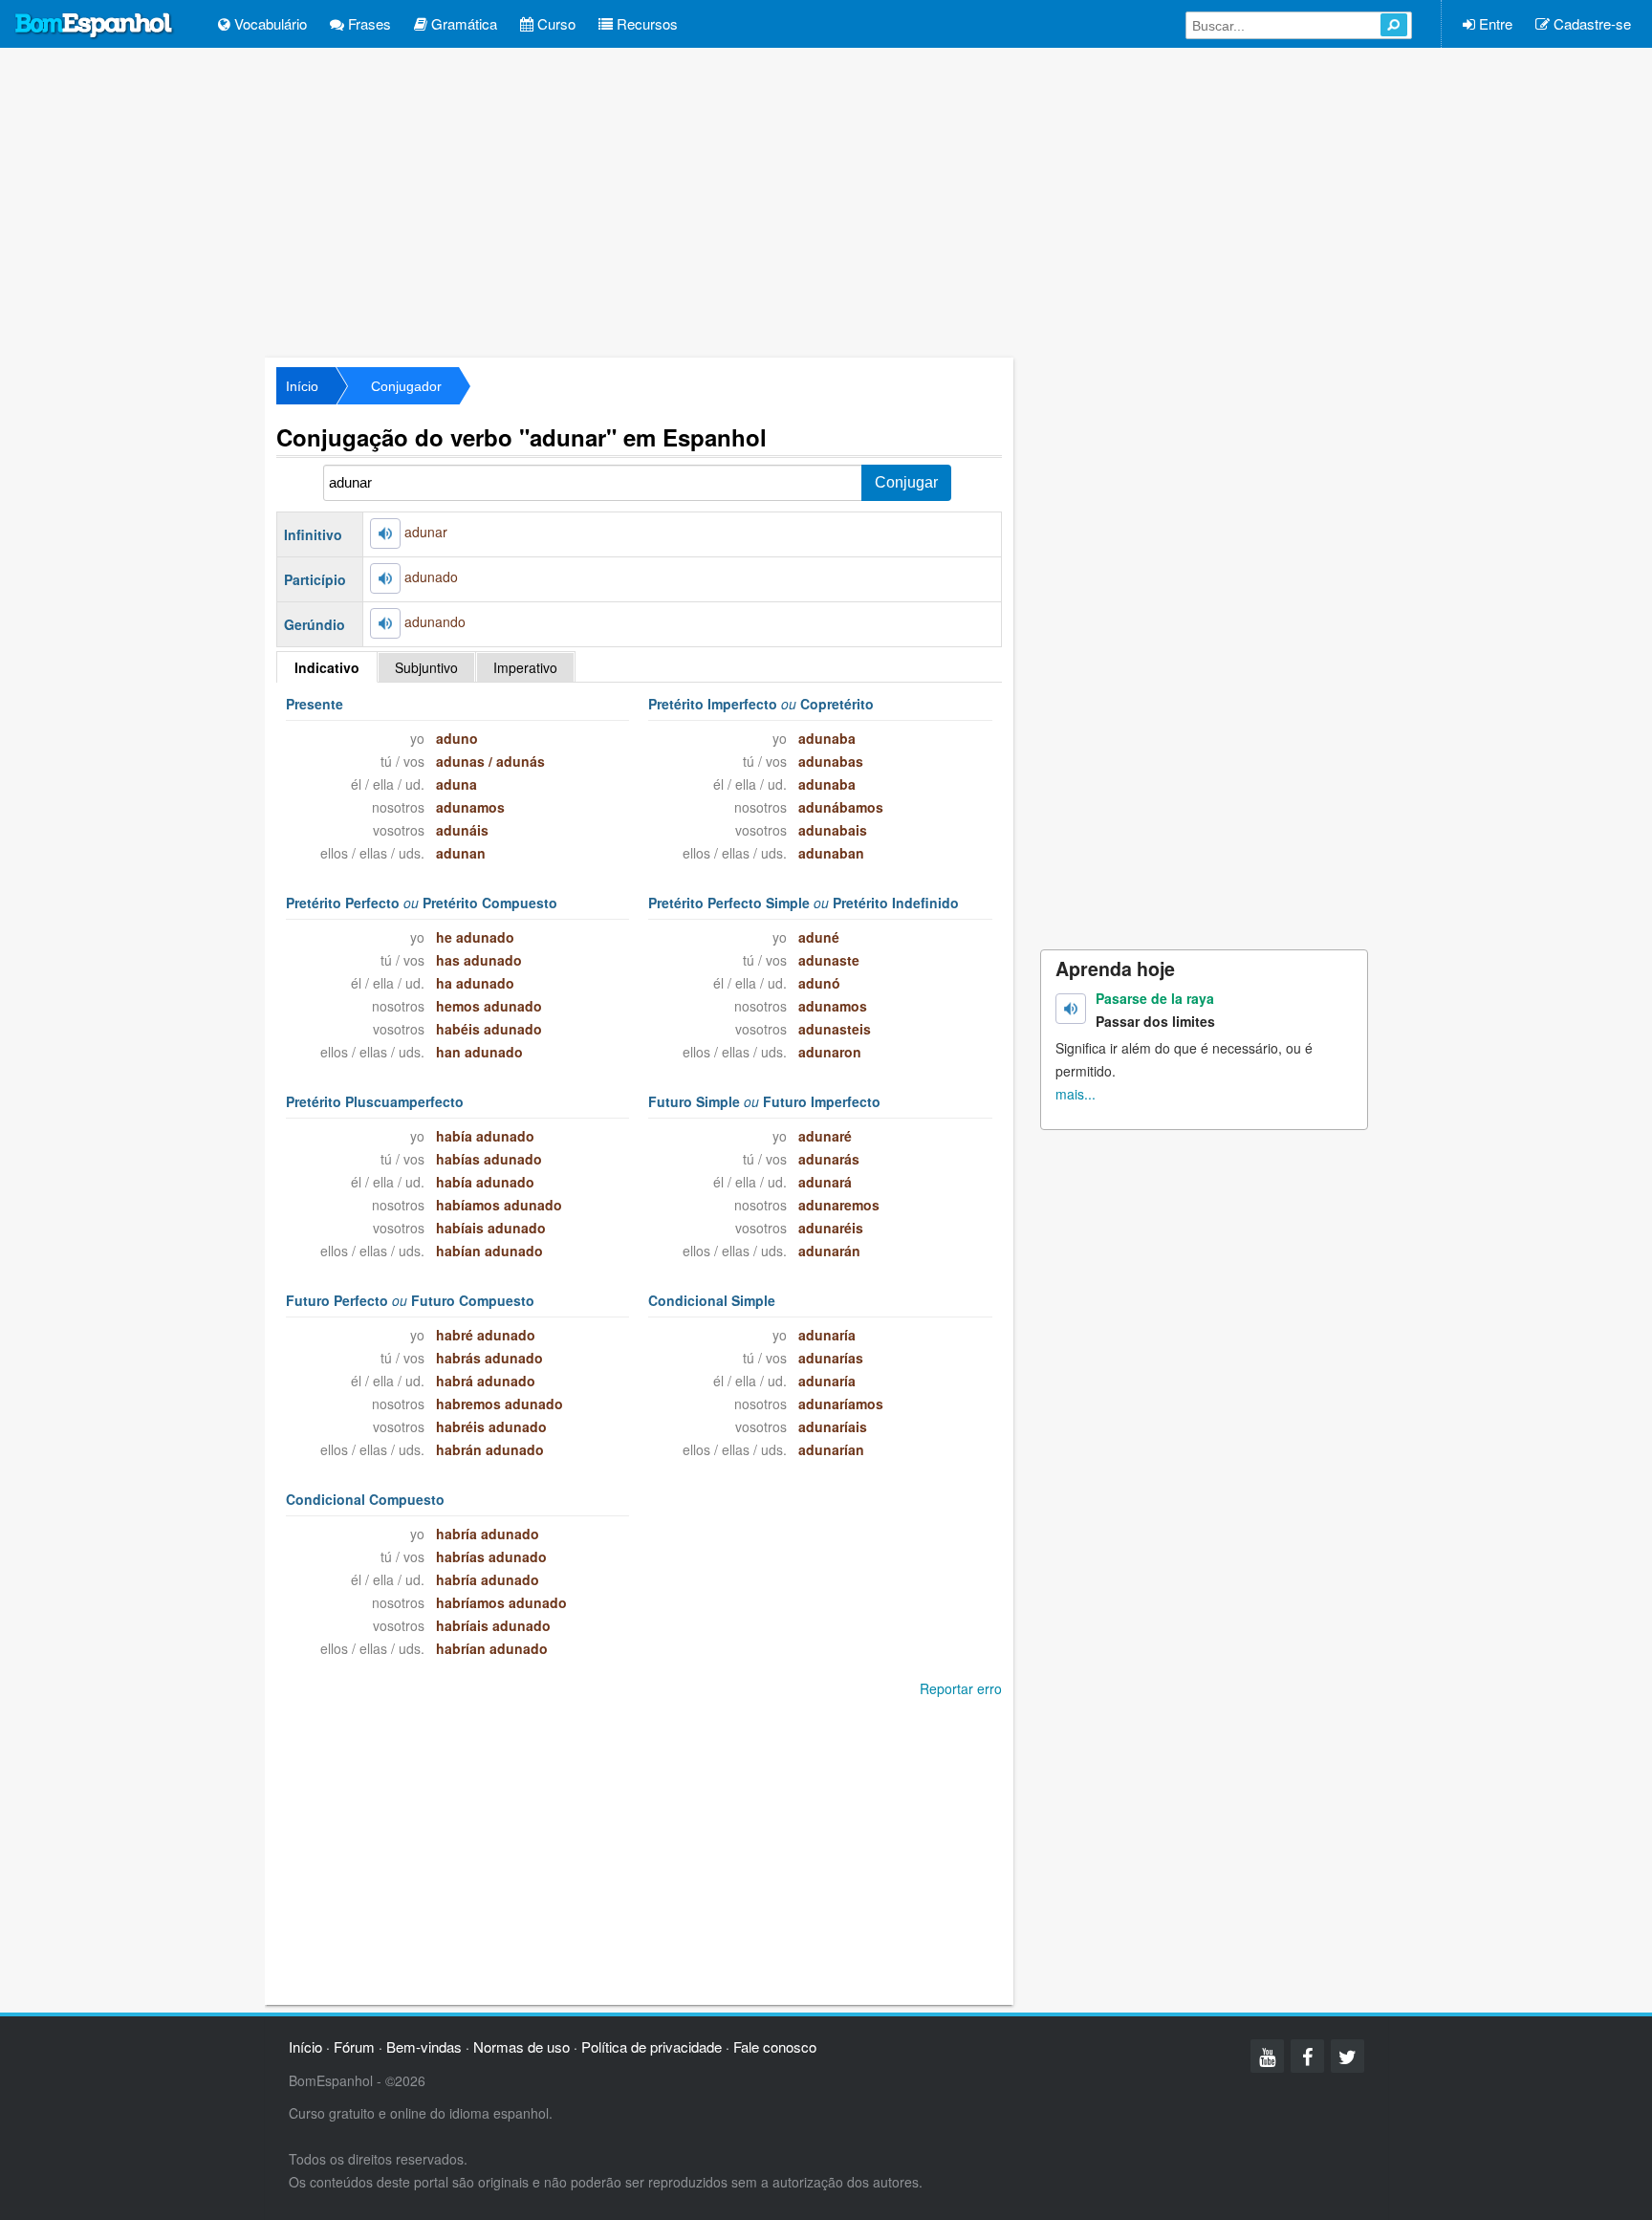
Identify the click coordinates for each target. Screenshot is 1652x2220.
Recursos (645, 23)
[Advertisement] (826, 201)
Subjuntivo (426, 667)
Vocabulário (269, 23)
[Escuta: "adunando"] (385, 623)
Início (302, 386)
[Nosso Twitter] (1348, 2056)
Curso (554, 23)
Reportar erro (961, 1688)
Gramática (462, 23)
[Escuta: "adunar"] (385, 533)
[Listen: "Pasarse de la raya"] (1071, 1009)
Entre (1494, 23)
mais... (1076, 1094)
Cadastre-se (1590, 23)
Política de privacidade (652, 2046)
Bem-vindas (424, 2046)
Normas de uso (522, 2046)
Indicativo (327, 667)
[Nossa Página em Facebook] (1307, 2056)
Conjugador (406, 386)
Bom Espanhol (95, 26)
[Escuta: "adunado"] (385, 578)
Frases (368, 23)
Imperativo (525, 667)
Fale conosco (775, 2046)
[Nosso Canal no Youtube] (1267, 2056)
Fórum (354, 2046)
